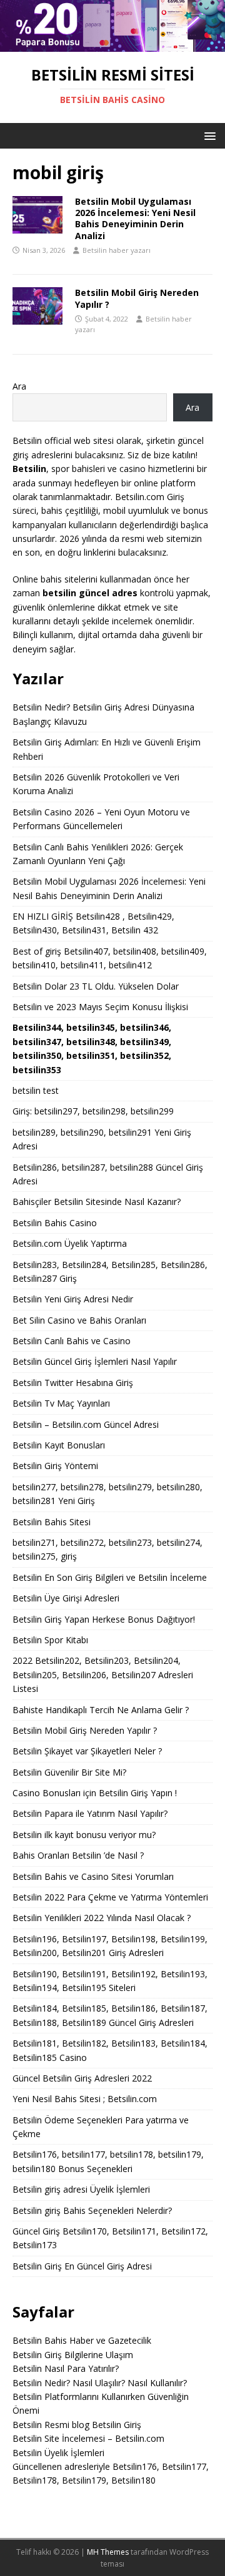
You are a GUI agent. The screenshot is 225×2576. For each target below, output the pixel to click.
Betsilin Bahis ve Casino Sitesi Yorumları (93, 1876)
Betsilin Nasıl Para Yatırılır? (66, 2368)
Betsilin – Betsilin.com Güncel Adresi (86, 1424)
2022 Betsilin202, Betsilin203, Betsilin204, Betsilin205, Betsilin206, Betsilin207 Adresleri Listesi (103, 1674)
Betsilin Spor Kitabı (50, 1640)
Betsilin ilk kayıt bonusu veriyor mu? (84, 1835)
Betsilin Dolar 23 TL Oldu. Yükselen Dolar (96, 986)
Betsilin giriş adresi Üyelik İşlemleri (81, 2189)
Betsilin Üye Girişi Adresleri (66, 1598)
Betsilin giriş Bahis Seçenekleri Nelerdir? (92, 2210)
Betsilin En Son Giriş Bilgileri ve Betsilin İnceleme (110, 1577)
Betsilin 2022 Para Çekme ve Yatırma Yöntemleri (110, 1897)
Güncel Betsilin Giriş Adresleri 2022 (82, 2078)
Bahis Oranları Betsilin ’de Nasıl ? (78, 1855)
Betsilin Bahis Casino (55, 1223)
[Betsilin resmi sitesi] (112, 45)
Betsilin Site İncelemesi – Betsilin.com (88, 2438)
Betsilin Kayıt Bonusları (59, 1445)
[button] (208, 135)
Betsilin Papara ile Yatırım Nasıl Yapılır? (90, 1813)
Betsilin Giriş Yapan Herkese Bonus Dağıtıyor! (104, 1619)
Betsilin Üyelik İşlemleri (58, 2453)
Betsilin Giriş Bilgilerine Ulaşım (73, 2355)
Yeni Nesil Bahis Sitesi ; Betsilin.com (85, 2099)
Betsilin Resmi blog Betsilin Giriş (77, 2425)
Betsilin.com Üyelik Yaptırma (70, 1243)
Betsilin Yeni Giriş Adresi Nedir (73, 1299)
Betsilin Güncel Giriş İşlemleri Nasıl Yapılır (95, 1361)
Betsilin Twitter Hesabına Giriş (73, 1383)
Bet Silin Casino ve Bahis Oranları (79, 1320)
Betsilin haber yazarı (117, 250)
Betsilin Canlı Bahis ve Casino (72, 1341)
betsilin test (36, 1090)
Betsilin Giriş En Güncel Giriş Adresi (82, 2266)
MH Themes (108, 2552)
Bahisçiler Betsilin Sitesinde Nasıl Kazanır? (97, 1202)
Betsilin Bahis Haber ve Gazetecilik (82, 2340)
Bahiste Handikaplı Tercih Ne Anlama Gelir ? (101, 1710)
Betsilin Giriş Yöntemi (55, 1466)
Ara (19, 386)
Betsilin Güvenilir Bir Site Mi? (69, 1772)
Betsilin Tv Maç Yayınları (61, 1403)
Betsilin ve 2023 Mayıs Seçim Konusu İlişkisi (100, 1007)
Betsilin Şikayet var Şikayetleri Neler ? (87, 1751)
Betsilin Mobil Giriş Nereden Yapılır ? (137, 298)
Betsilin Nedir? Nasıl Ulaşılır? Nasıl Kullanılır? (100, 2383)
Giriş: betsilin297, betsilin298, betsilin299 (93, 1111)
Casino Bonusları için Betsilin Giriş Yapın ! (95, 1793)
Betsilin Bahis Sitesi (52, 1522)
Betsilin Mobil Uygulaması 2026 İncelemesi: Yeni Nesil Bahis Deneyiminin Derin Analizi (135, 219)
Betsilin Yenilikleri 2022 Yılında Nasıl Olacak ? (102, 1918)
